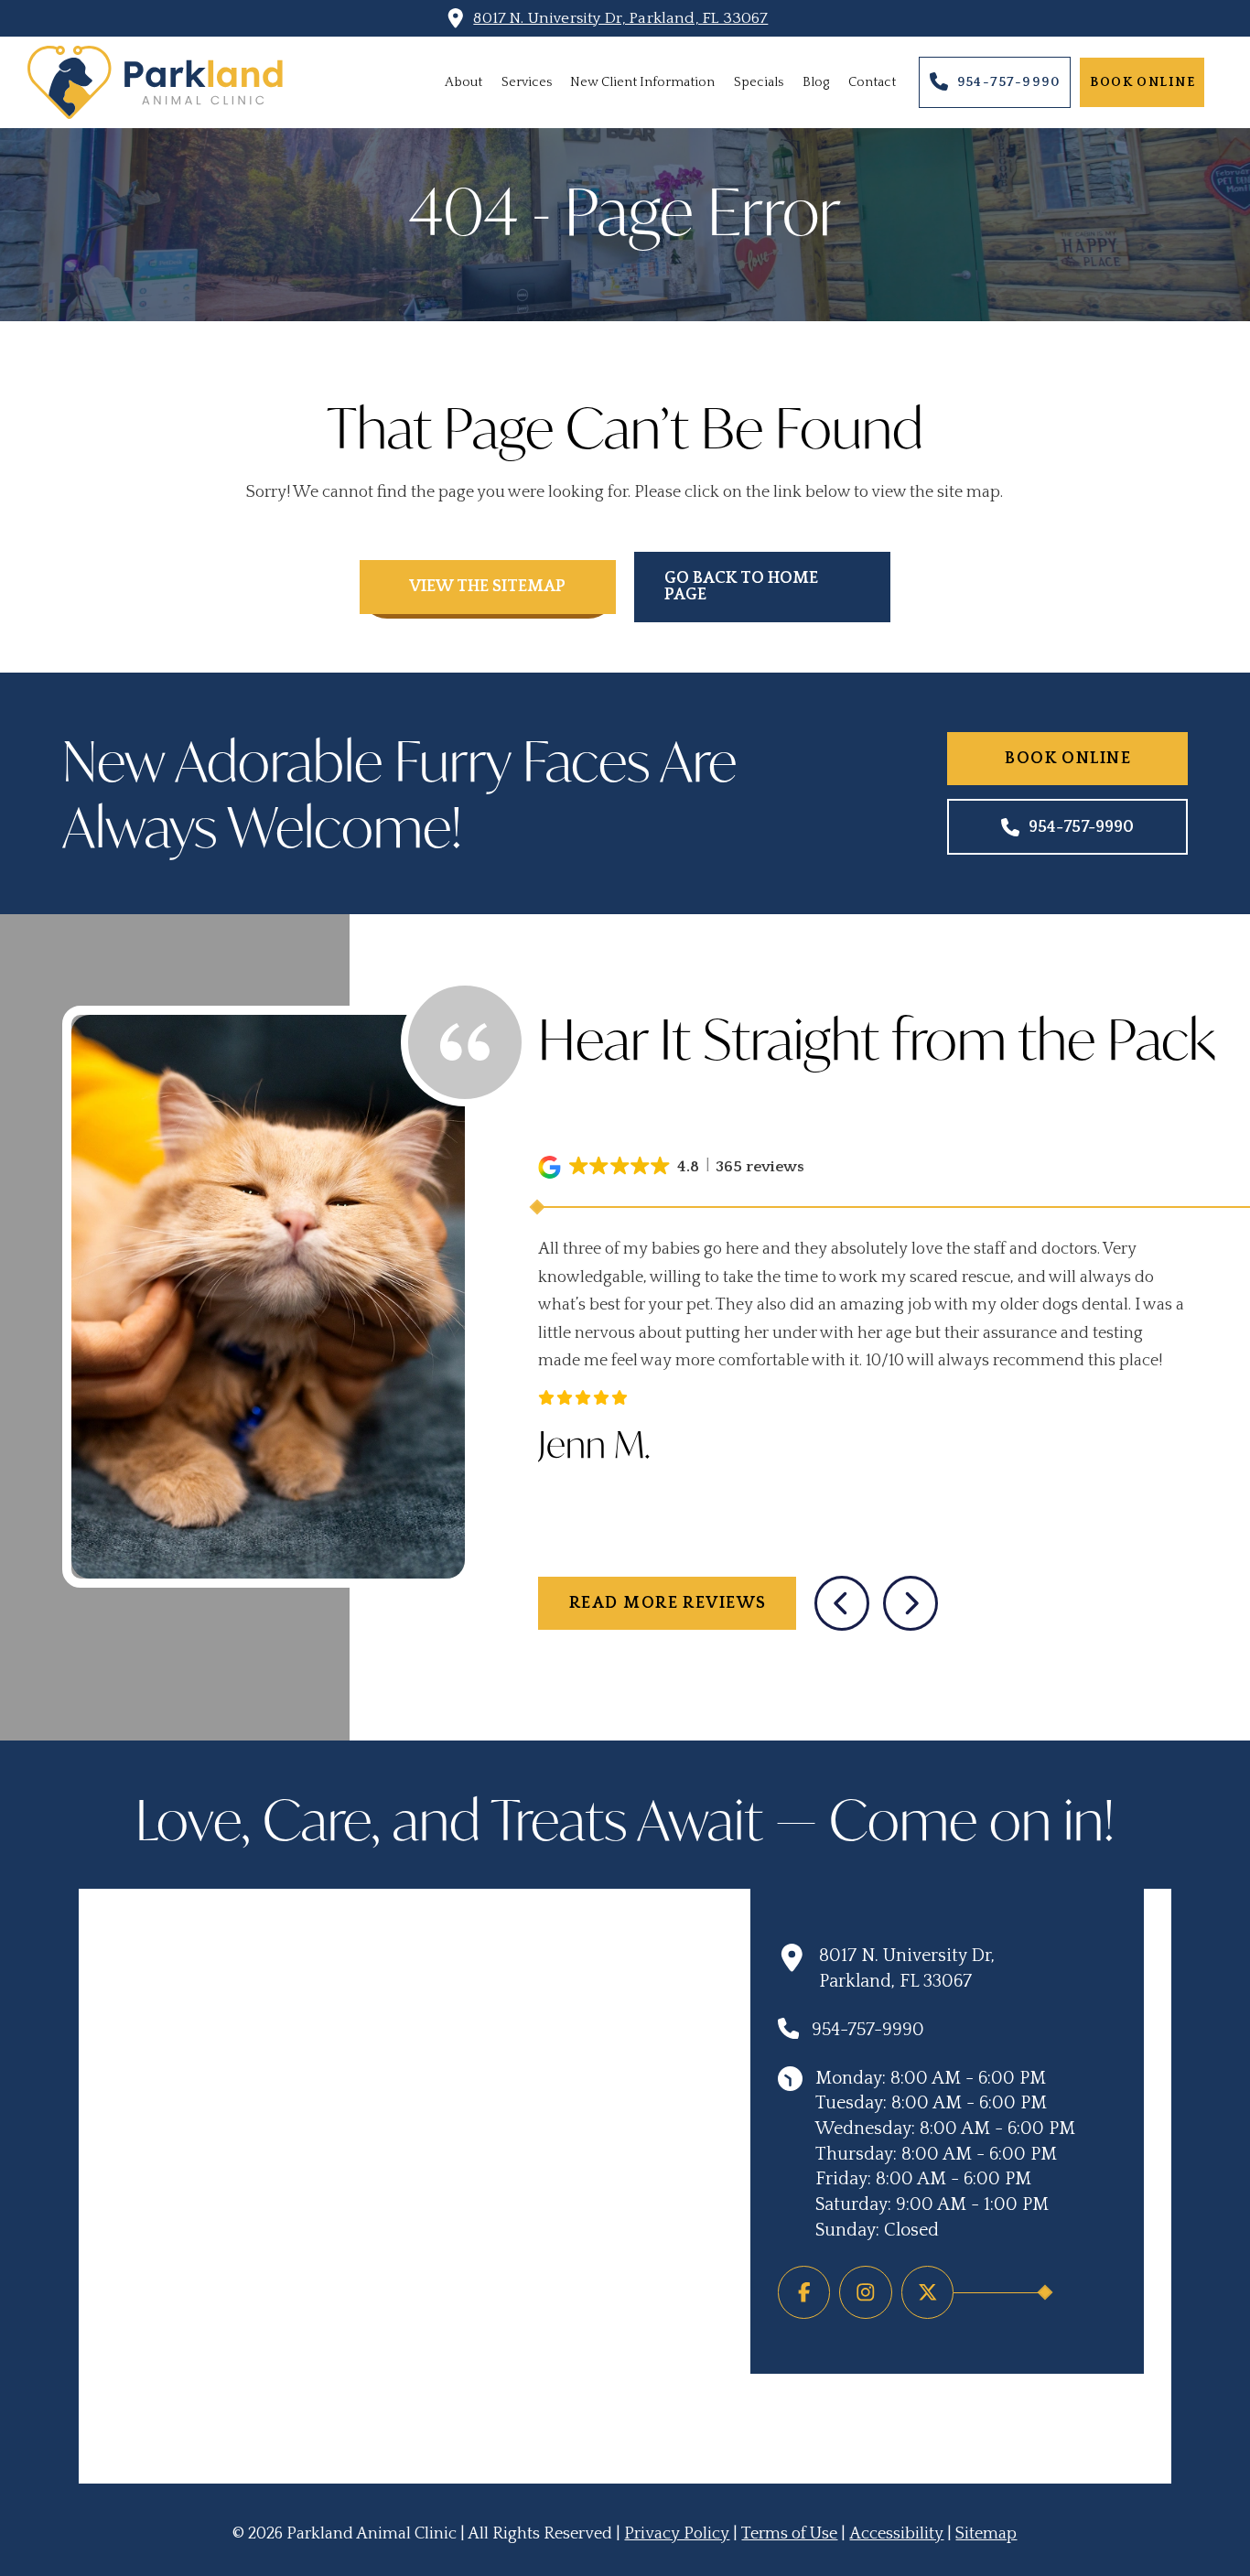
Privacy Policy (677, 2534)
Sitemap (986, 2534)
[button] (673, 1167)
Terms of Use (789, 2534)
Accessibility (896, 2534)
